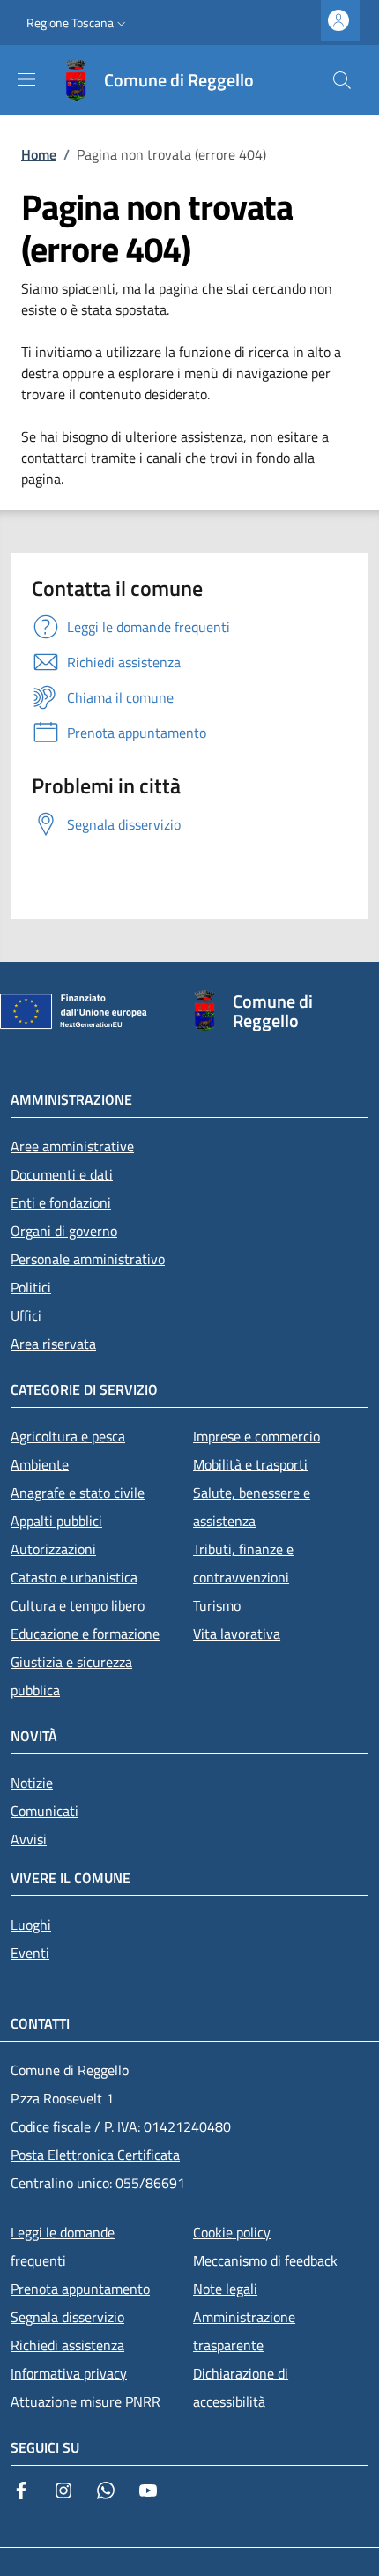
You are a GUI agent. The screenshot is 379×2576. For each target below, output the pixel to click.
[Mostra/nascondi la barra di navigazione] (26, 79)
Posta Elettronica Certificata (95, 2155)
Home (39, 154)
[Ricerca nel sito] (342, 80)
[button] (78, 23)
